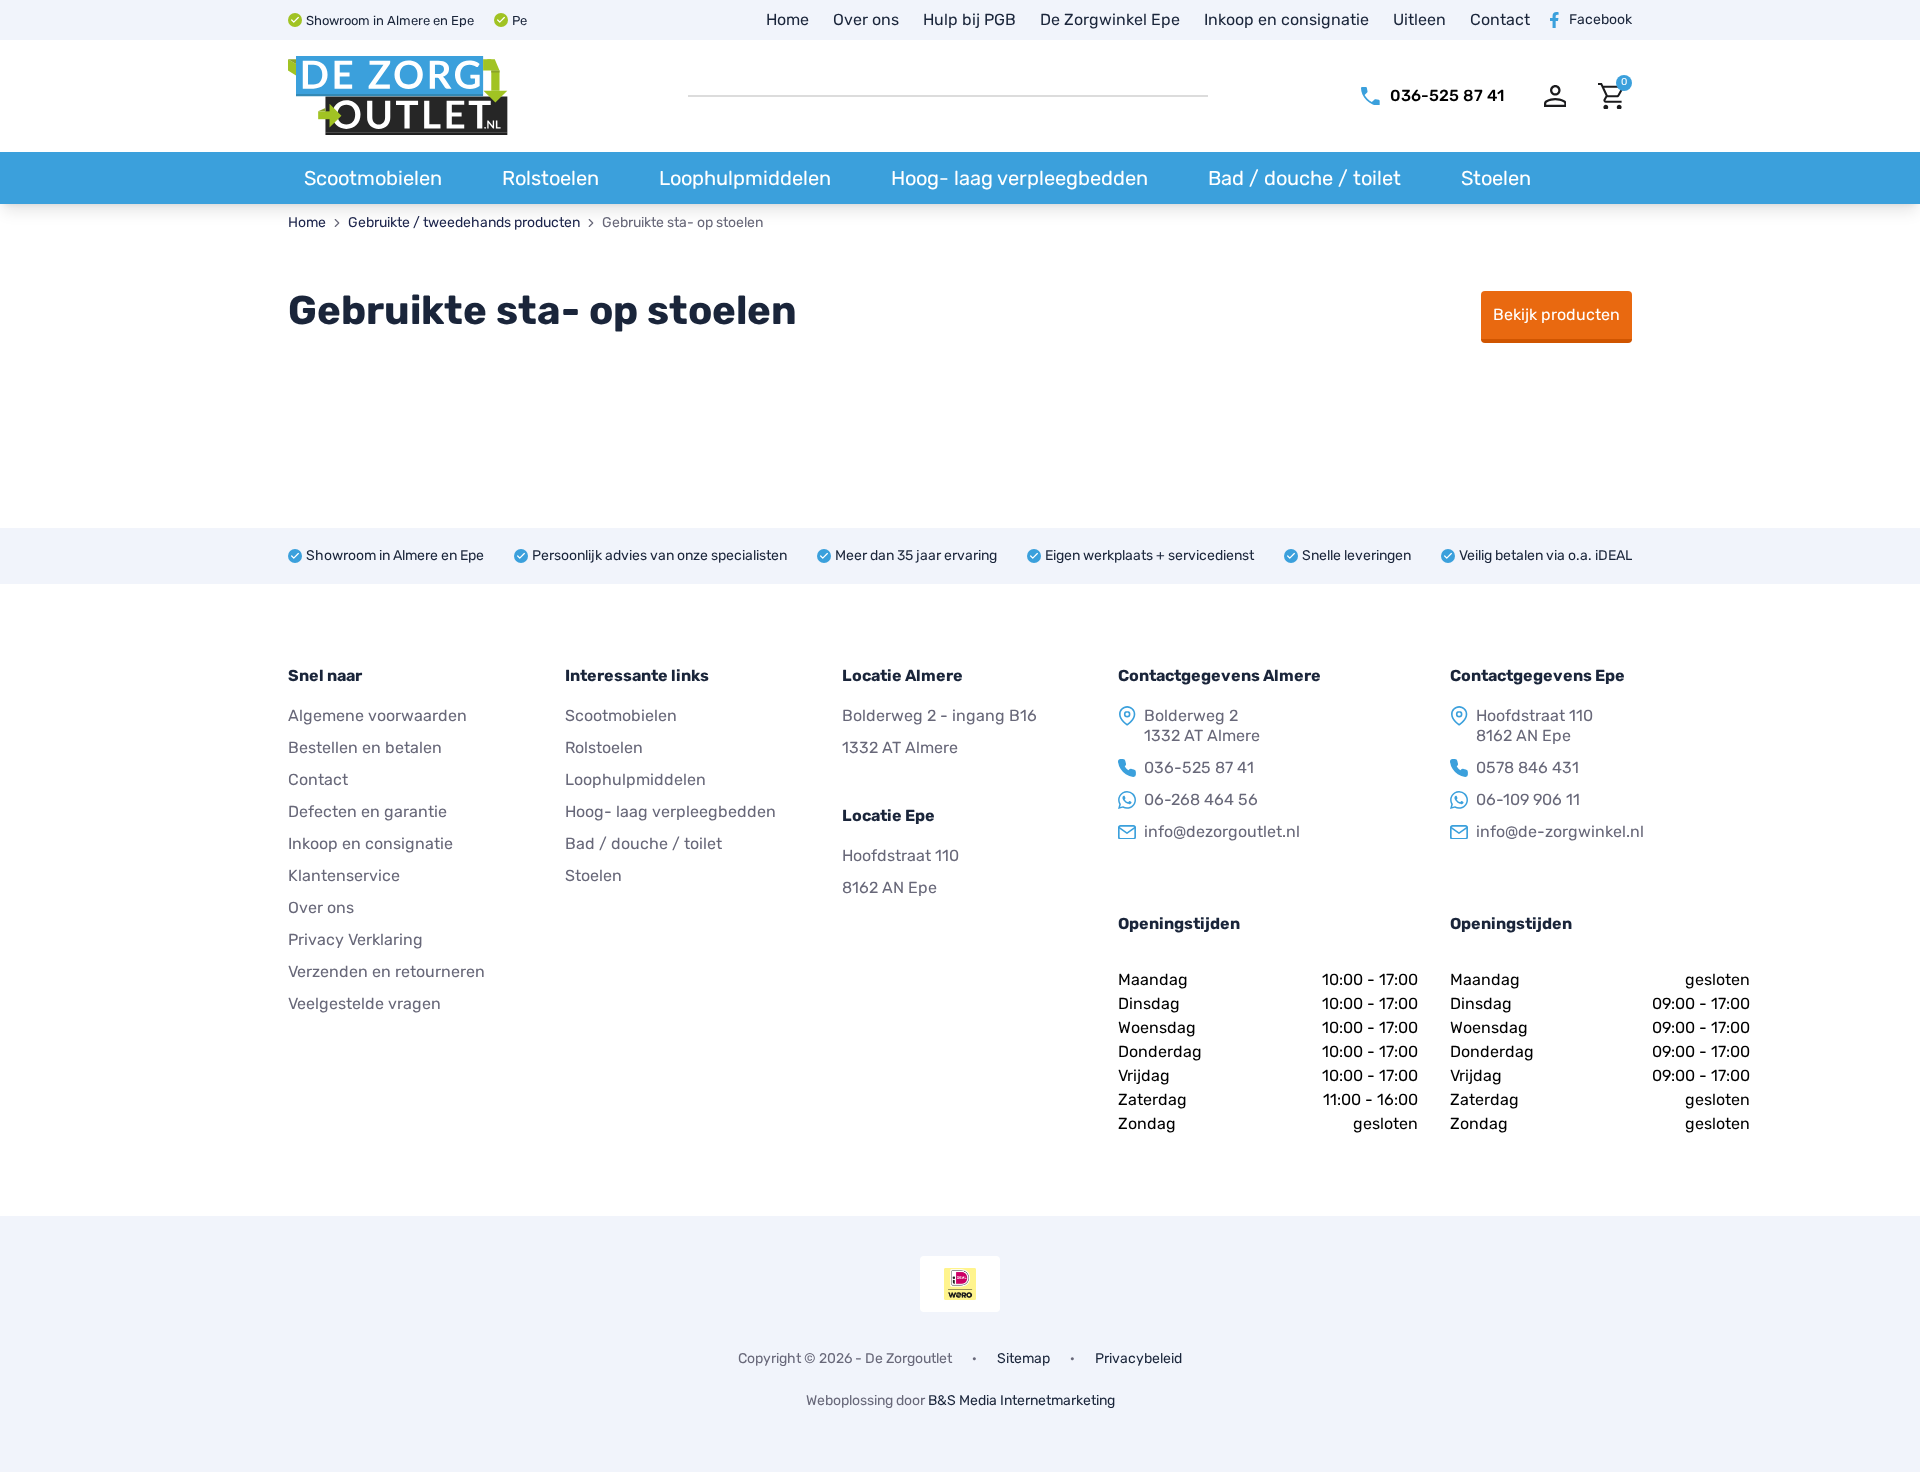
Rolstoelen (550, 178)
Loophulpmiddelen (745, 178)
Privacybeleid (1138, 1359)
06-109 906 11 (1528, 799)
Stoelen (1496, 178)
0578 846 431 (1527, 767)
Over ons (866, 19)
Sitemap (1023, 1359)
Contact (1500, 19)
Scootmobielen (373, 178)
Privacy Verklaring (355, 939)
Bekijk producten (1556, 314)
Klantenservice (344, 875)
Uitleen (1419, 19)
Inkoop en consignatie (1286, 19)
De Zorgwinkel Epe (1110, 19)
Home (787, 19)
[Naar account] (1555, 96)
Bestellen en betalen (365, 747)
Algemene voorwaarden (377, 715)
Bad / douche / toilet (1304, 178)
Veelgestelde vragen (364, 1003)
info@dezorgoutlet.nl (1222, 831)
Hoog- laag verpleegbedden (1019, 178)
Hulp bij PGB (969, 19)
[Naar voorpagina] (398, 96)
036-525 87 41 (1199, 767)
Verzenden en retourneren (386, 971)
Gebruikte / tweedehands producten (464, 222)
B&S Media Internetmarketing (1021, 1400)
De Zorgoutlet (908, 1358)
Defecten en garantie (367, 811)
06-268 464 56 (1201, 799)
